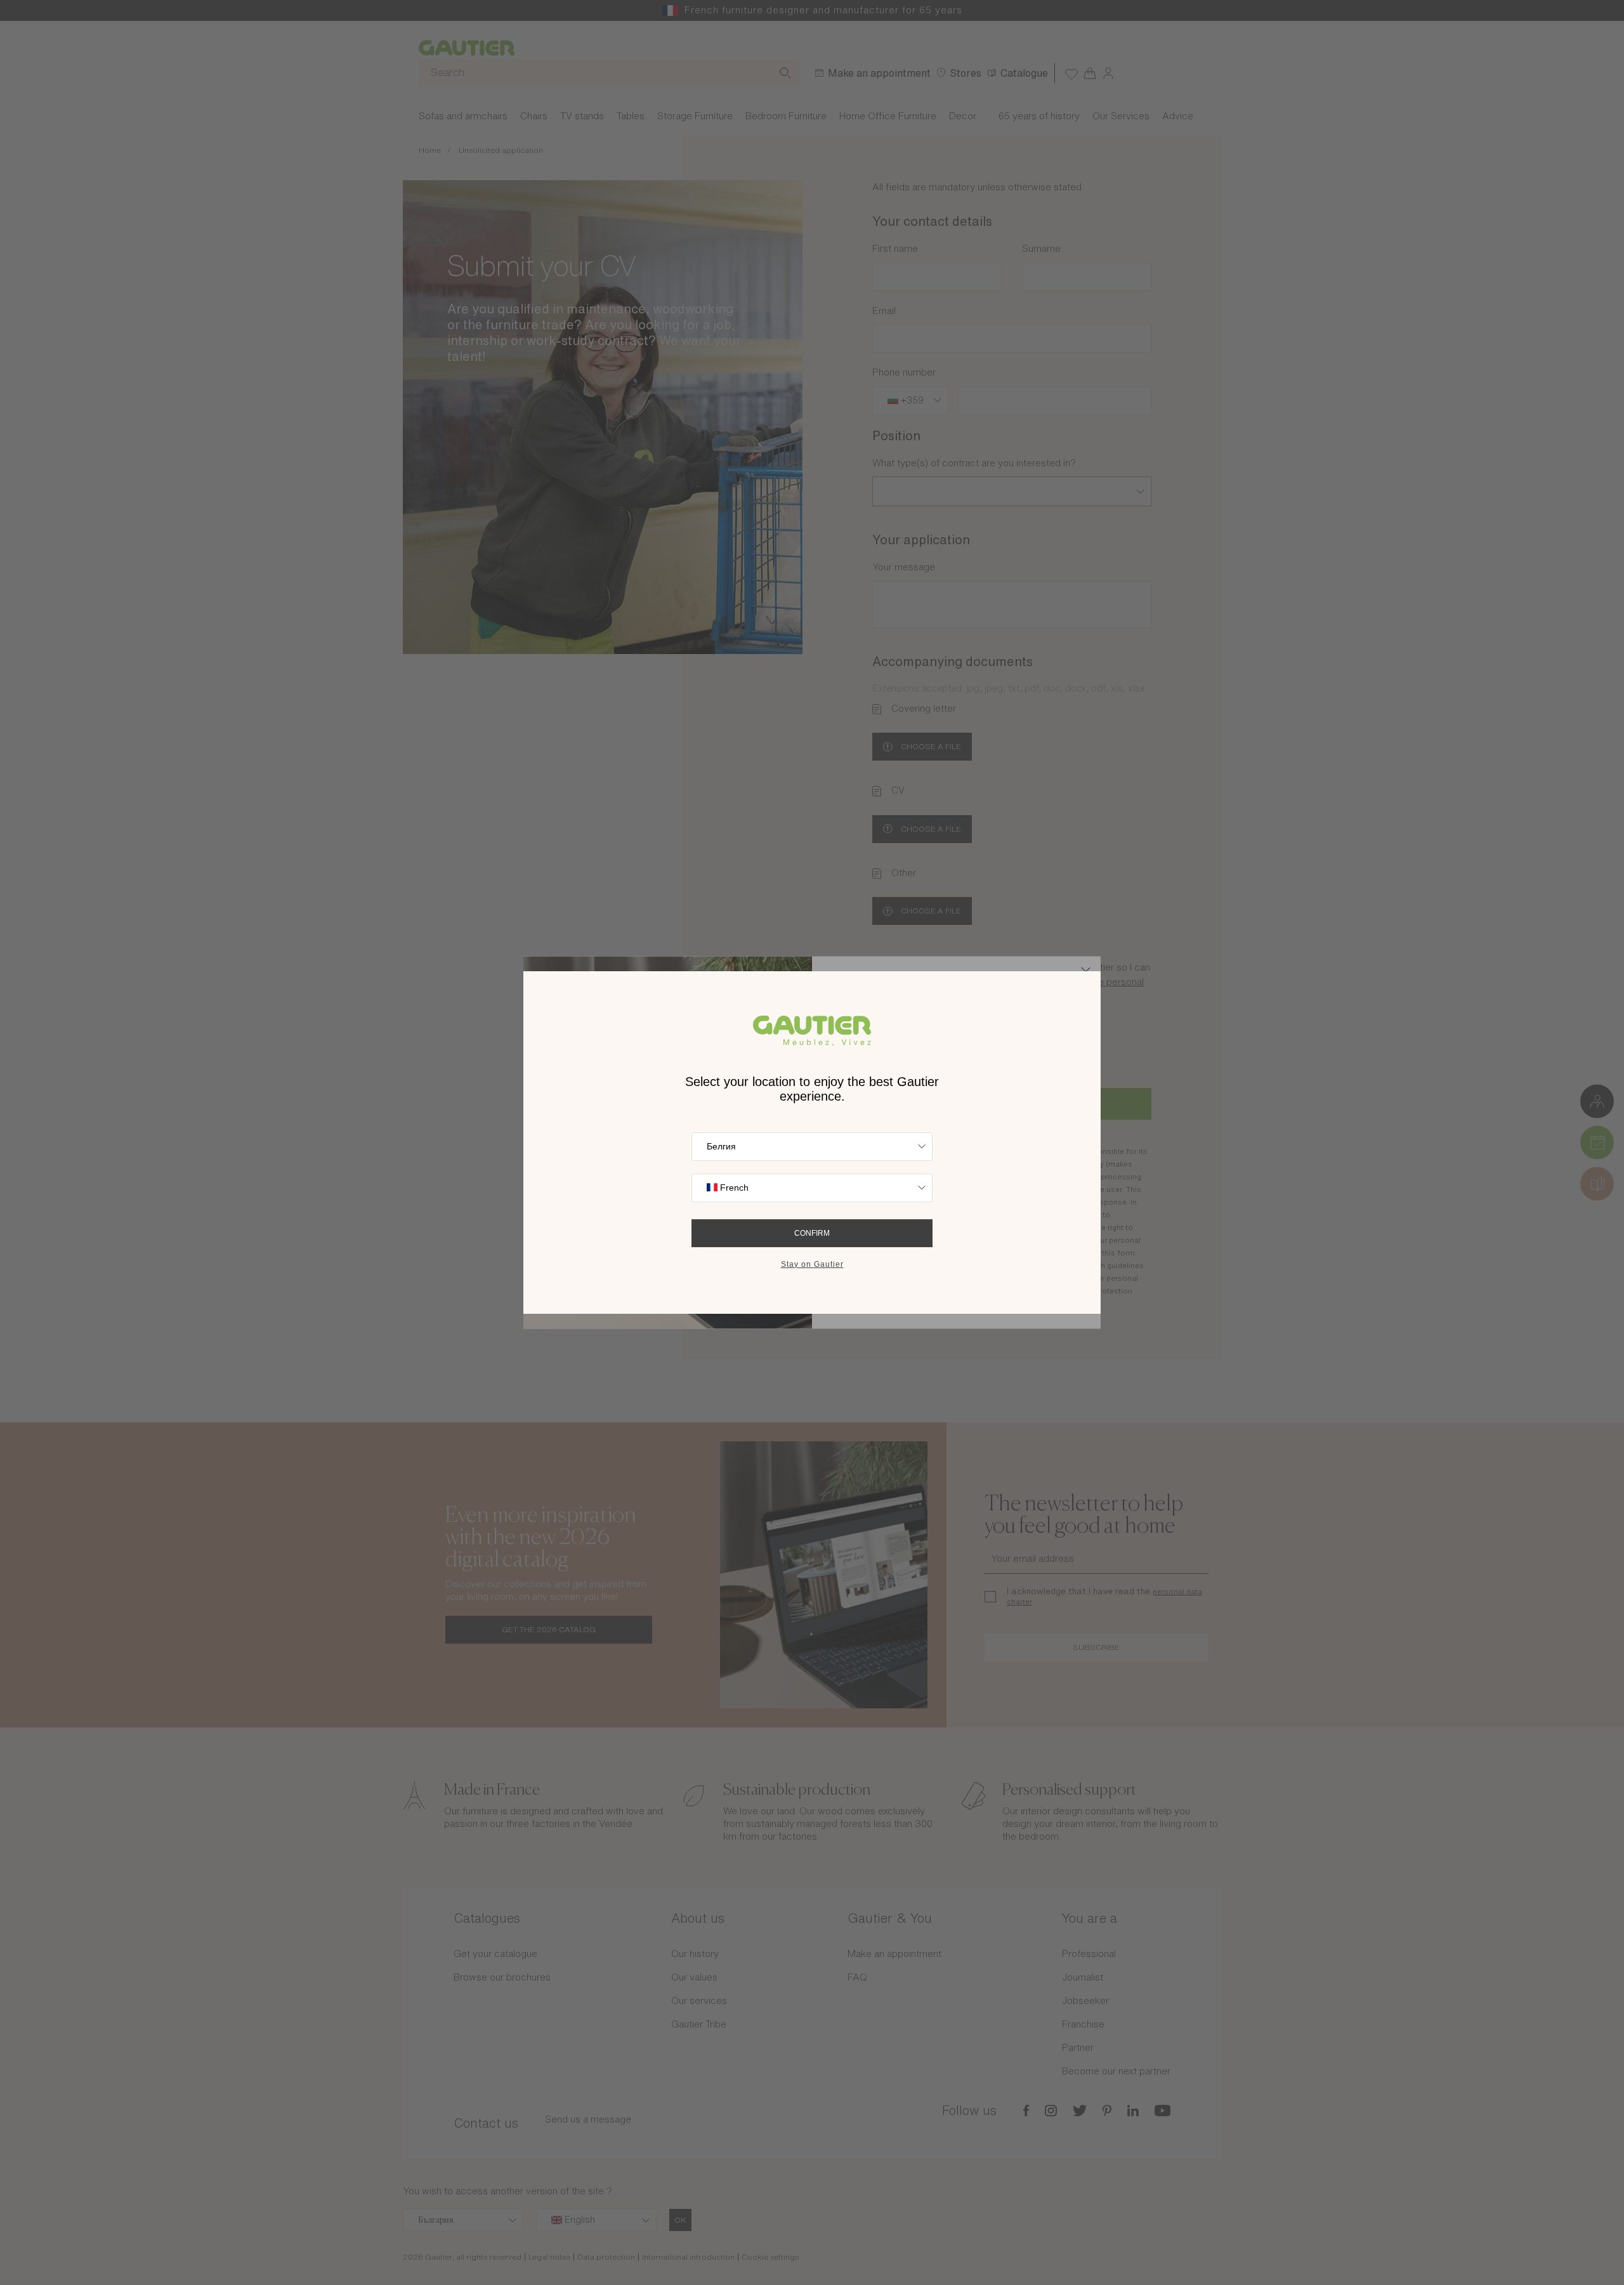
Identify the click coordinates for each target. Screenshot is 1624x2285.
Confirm (812, 1233)
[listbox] (812, 1147)
